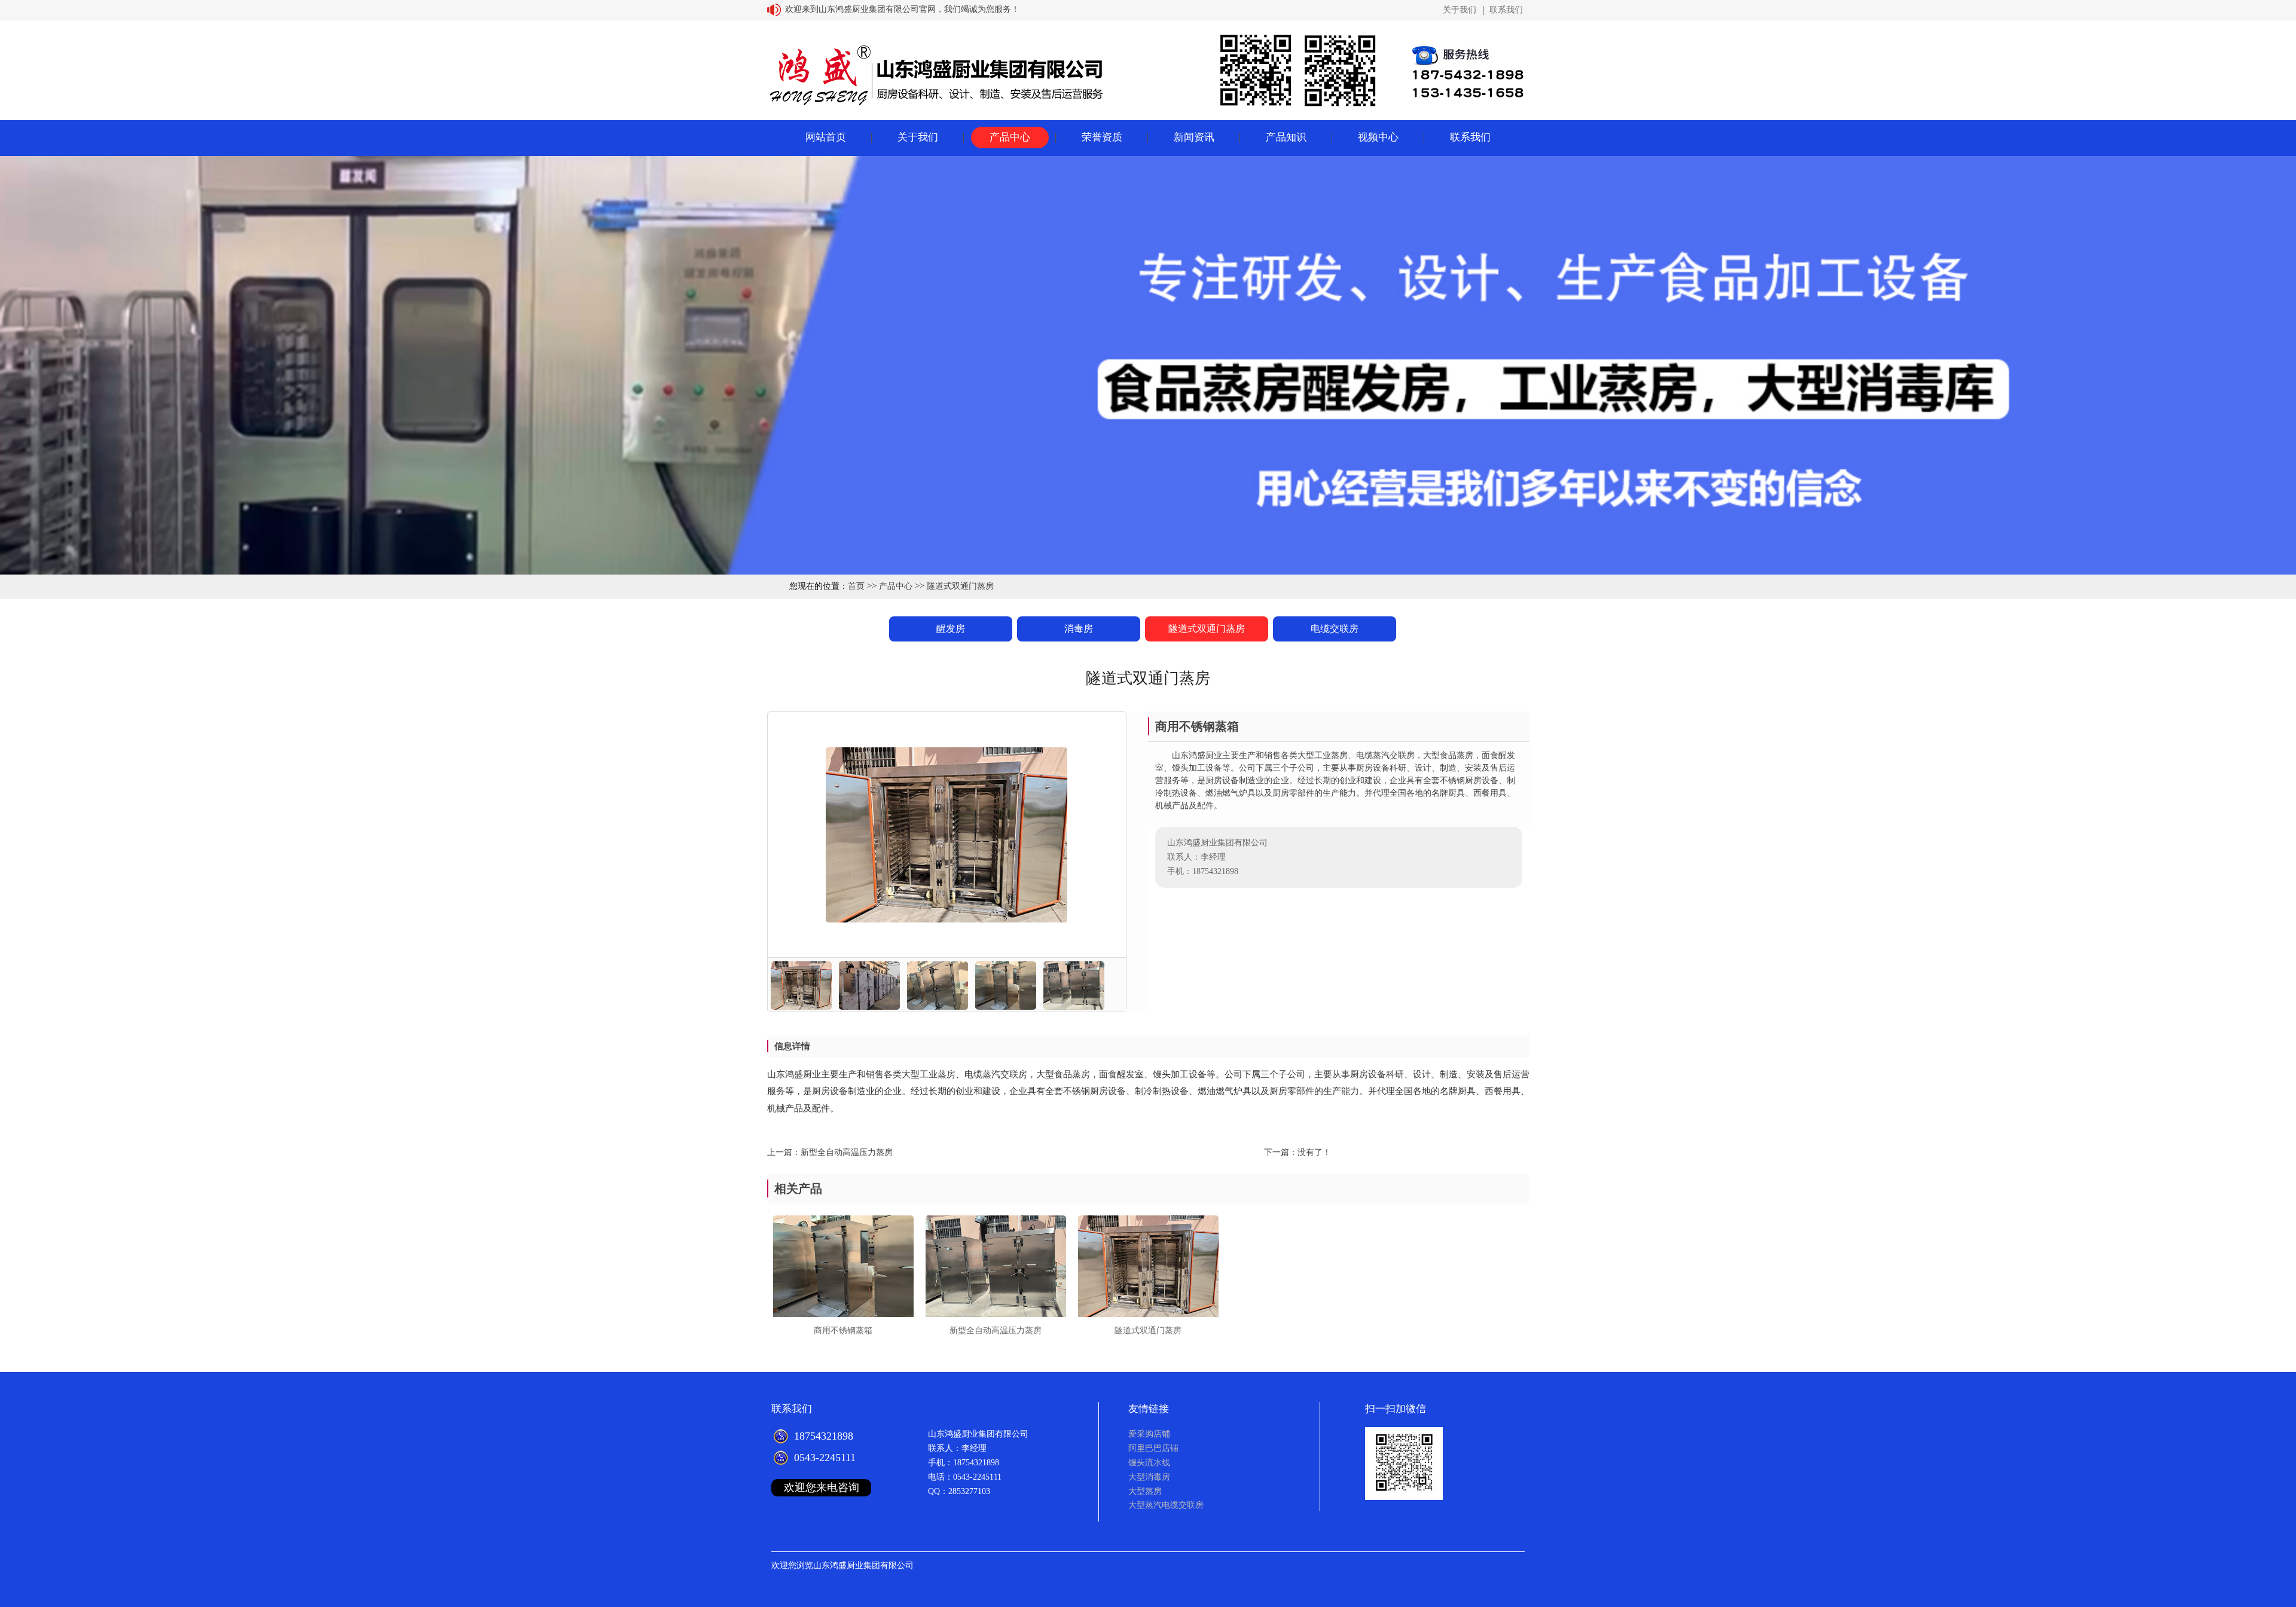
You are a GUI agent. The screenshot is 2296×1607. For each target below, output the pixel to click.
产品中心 (1010, 137)
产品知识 (1286, 137)
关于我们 (1460, 10)
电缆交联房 (1335, 629)
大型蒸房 (1145, 1491)
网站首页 (826, 137)
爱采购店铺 (1149, 1434)
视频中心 (1378, 137)
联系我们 (1506, 10)
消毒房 (1079, 629)
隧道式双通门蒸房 (960, 586)
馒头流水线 (1149, 1463)
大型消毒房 (1149, 1477)
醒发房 (951, 629)
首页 (856, 586)
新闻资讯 (1194, 137)
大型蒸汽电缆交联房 (1166, 1505)
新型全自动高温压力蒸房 (847, 1152)
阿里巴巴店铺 (1153, 1448)
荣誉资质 (1102, 137)
